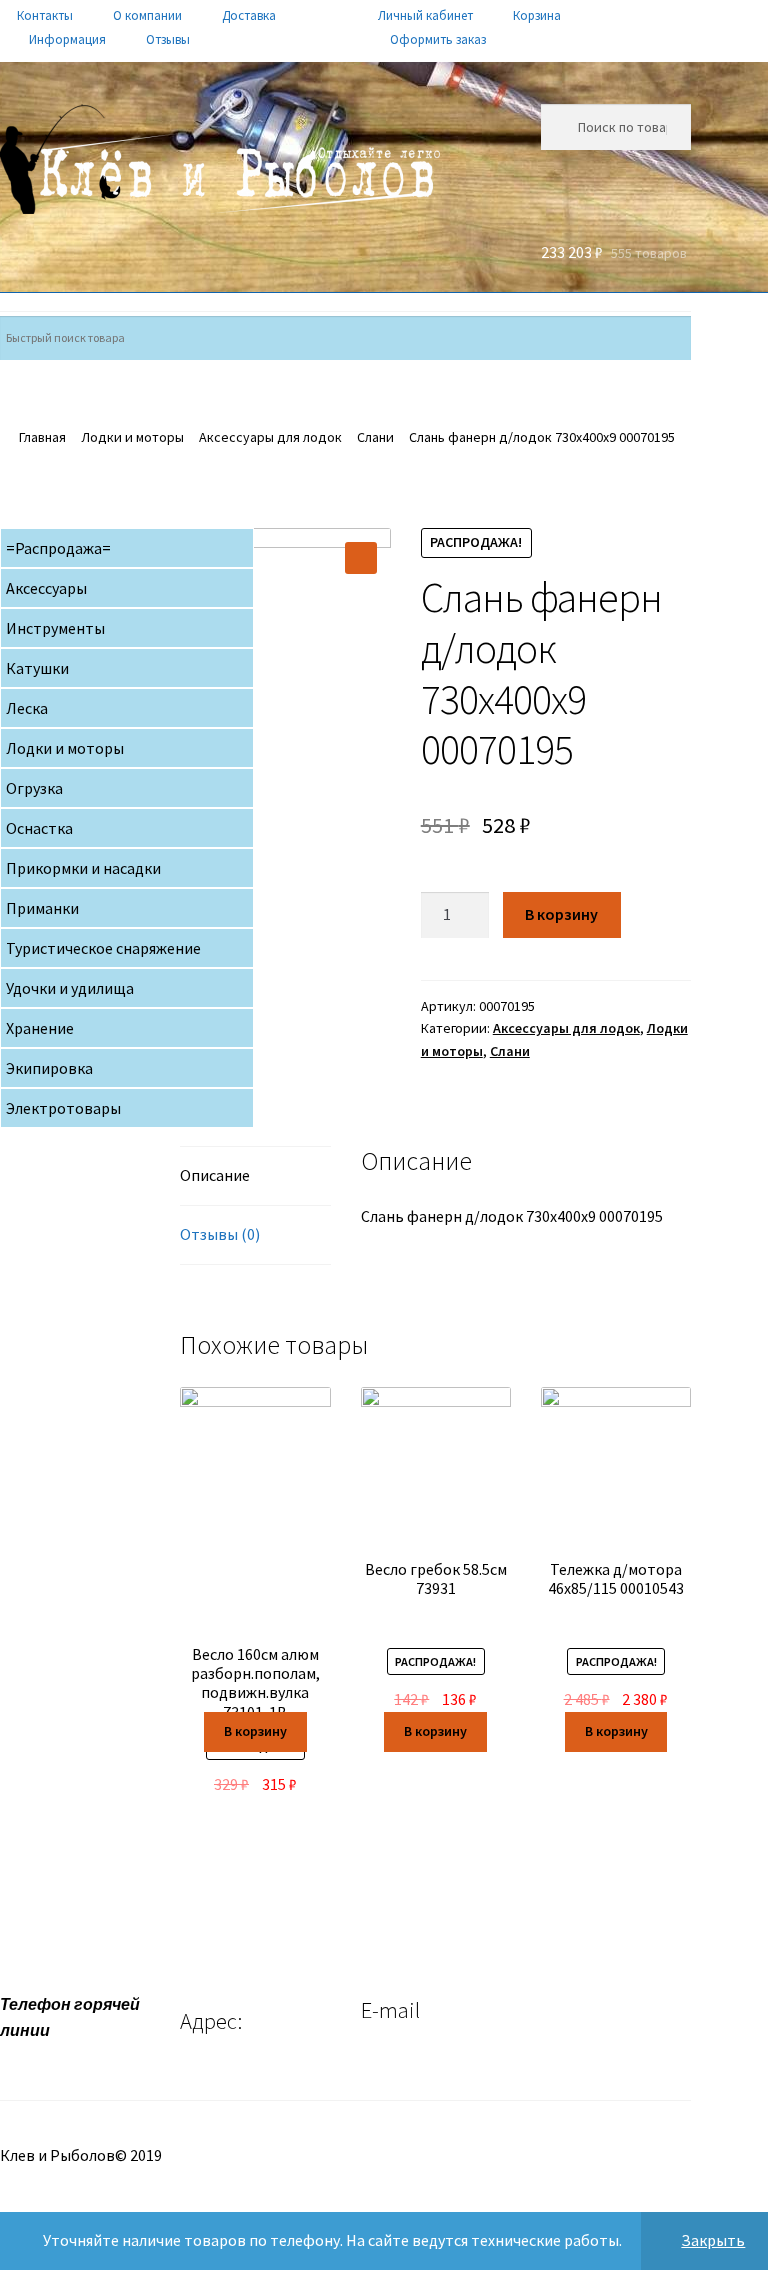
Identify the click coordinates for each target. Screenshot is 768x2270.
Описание (215, 1175)
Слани (375, 437)
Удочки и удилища (70, 988)
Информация (67, 39)
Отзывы (168, 39)
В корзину (561, 914)
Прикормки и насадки (83, 868)
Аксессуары (46, 588)
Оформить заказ (438, 39)
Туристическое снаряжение (103, 948)
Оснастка (39, 828)
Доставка (249, 15)
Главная (42, 437)
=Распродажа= (58, 548)
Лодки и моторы (132, 437)
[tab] (255, 1176)
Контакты (45, 15)
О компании (147, 15)
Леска (27, 708)
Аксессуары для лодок (270, 437)
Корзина (537, 15)
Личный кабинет (425, 15)
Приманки (42, 908)
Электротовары (63, 1108)
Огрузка (34, 788)
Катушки (37, 668)
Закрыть (713, 2240)
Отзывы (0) (220, 1234)
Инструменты (55, 628)
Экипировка (49, 1068)
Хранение (40, 1028)
